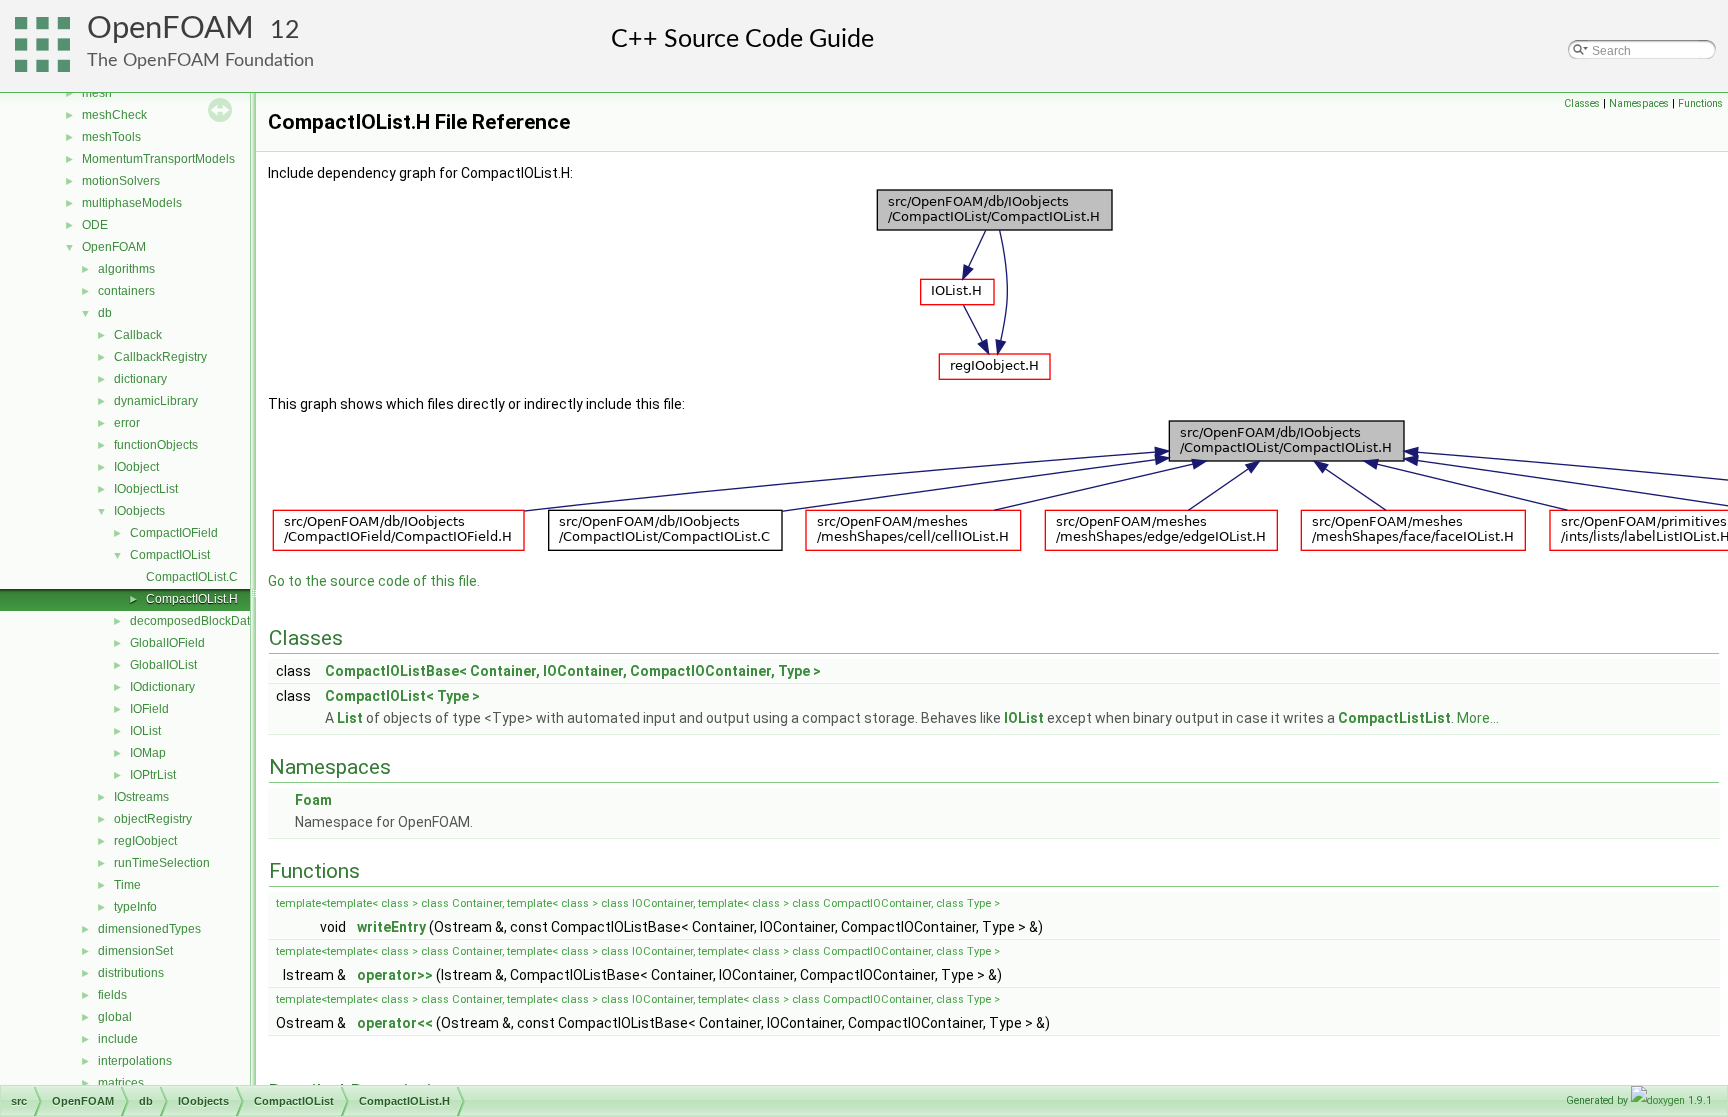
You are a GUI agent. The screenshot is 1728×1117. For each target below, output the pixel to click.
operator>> (395, 975)
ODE (95, 225)
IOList (145, 731)
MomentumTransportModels (158, 159)
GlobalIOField (167, 643)
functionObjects (156, 445)
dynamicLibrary (156, 401)
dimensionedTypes (149, 929)
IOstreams (141, 797)
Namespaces (1639, 103)
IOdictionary (162, 687)
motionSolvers (121, 181)
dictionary (140, 379)
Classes (1582, 103)
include (118, 1039)
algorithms (126, 269)
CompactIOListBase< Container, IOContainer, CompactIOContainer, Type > (573, 671)
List (350, 718)
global (115, 1017)
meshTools (111, 137)
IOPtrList (153, 775)
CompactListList (1394, 718)
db (105, 313)
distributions (131, 973)
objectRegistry (153, 819)
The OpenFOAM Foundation (200, 60)
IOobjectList (146, 489)
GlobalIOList (163, 665)
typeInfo (135, 907)
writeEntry (391, 927)
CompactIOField (174, 533)
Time (127, 885)
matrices (121, 1083)
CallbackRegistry (160, 357)
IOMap (148, 753)
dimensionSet (135, 951)
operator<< (395, 1023)
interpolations (135, 1061)
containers (126, 291)
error (127, 423)
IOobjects (139, 511)
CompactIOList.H (192, 599)
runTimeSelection (162, 863)
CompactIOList (170, 555)
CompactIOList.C (192, 577)
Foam (313, 800)
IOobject (136, 467)
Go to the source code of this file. (374, 581)
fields (112, 995)
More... (1478, 718)
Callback (138, 335)
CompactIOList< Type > (402, 696)
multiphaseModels (132, 203)
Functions (1700, 103)
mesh (97, 93)
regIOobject (145, 841)
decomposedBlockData (193, 621)
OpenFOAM (170, 28)
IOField (149, 709)
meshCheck (114, 115)
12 (285, 30)
